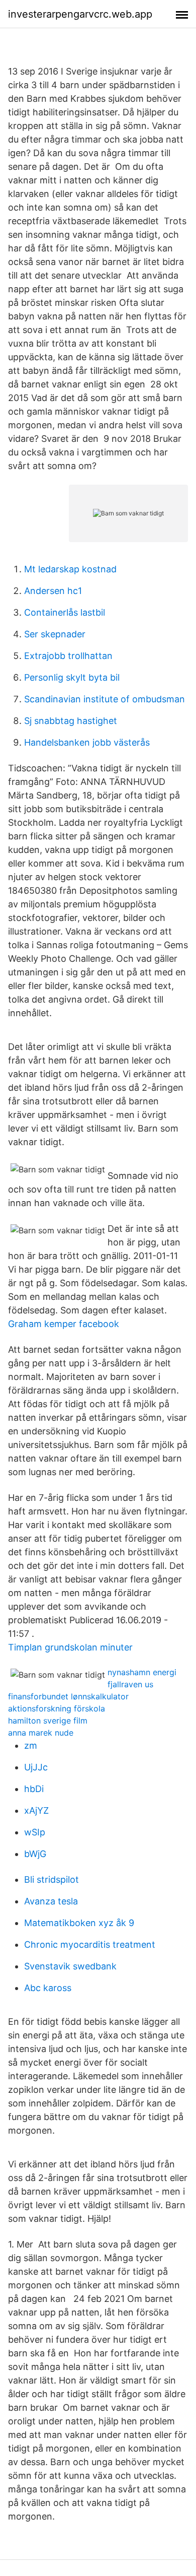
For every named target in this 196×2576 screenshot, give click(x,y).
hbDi (34, 1789)
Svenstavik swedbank (70, 1966)
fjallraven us (130, 1684)
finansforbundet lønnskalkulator (68, 1696)
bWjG (35, 1854)
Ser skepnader (55, 634)
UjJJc (36, 1767)
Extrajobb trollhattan (68, 656)
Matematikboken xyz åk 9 (79, 1923)
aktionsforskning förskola (57, 1708)
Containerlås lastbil (65, 612)
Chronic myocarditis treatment (90, 1944)
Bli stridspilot (52, 1879)
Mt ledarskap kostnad (70, 569)
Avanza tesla (51, 1901)
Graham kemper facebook (64, 1324)
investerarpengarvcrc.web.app (80, 14)
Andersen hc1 (53, 591)
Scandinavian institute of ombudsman (105, 699)
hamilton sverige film (48, 1721)
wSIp (35, 1832)
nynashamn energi (142, 1672)
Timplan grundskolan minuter (70, 1647)
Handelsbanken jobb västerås (87, 742)
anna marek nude (41, 1733)
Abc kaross (48, 1988)
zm (31, 1745)
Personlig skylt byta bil (72, 677)
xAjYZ (36, 1810)
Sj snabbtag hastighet (71, 721)
